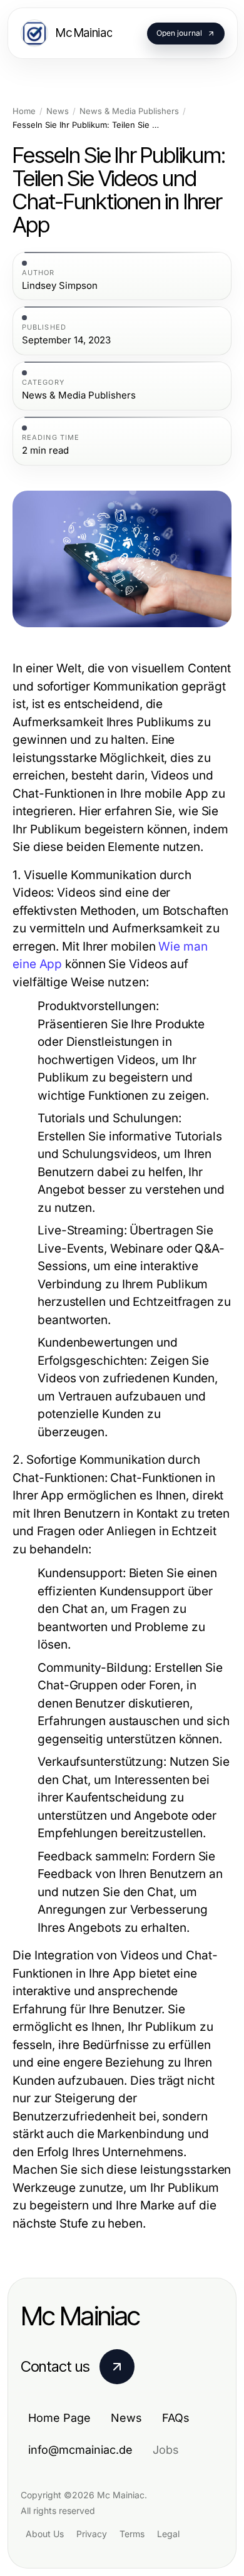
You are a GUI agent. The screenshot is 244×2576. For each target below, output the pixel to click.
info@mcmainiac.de (80, 2450)
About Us (45, 2534)
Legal (168, 2534)
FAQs (176, 2418)
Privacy (92, 2534)
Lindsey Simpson (60, 286)
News (58, 111)
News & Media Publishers (129, 111)
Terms (132, 2534)
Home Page (59, 2418)
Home (24, 111)
